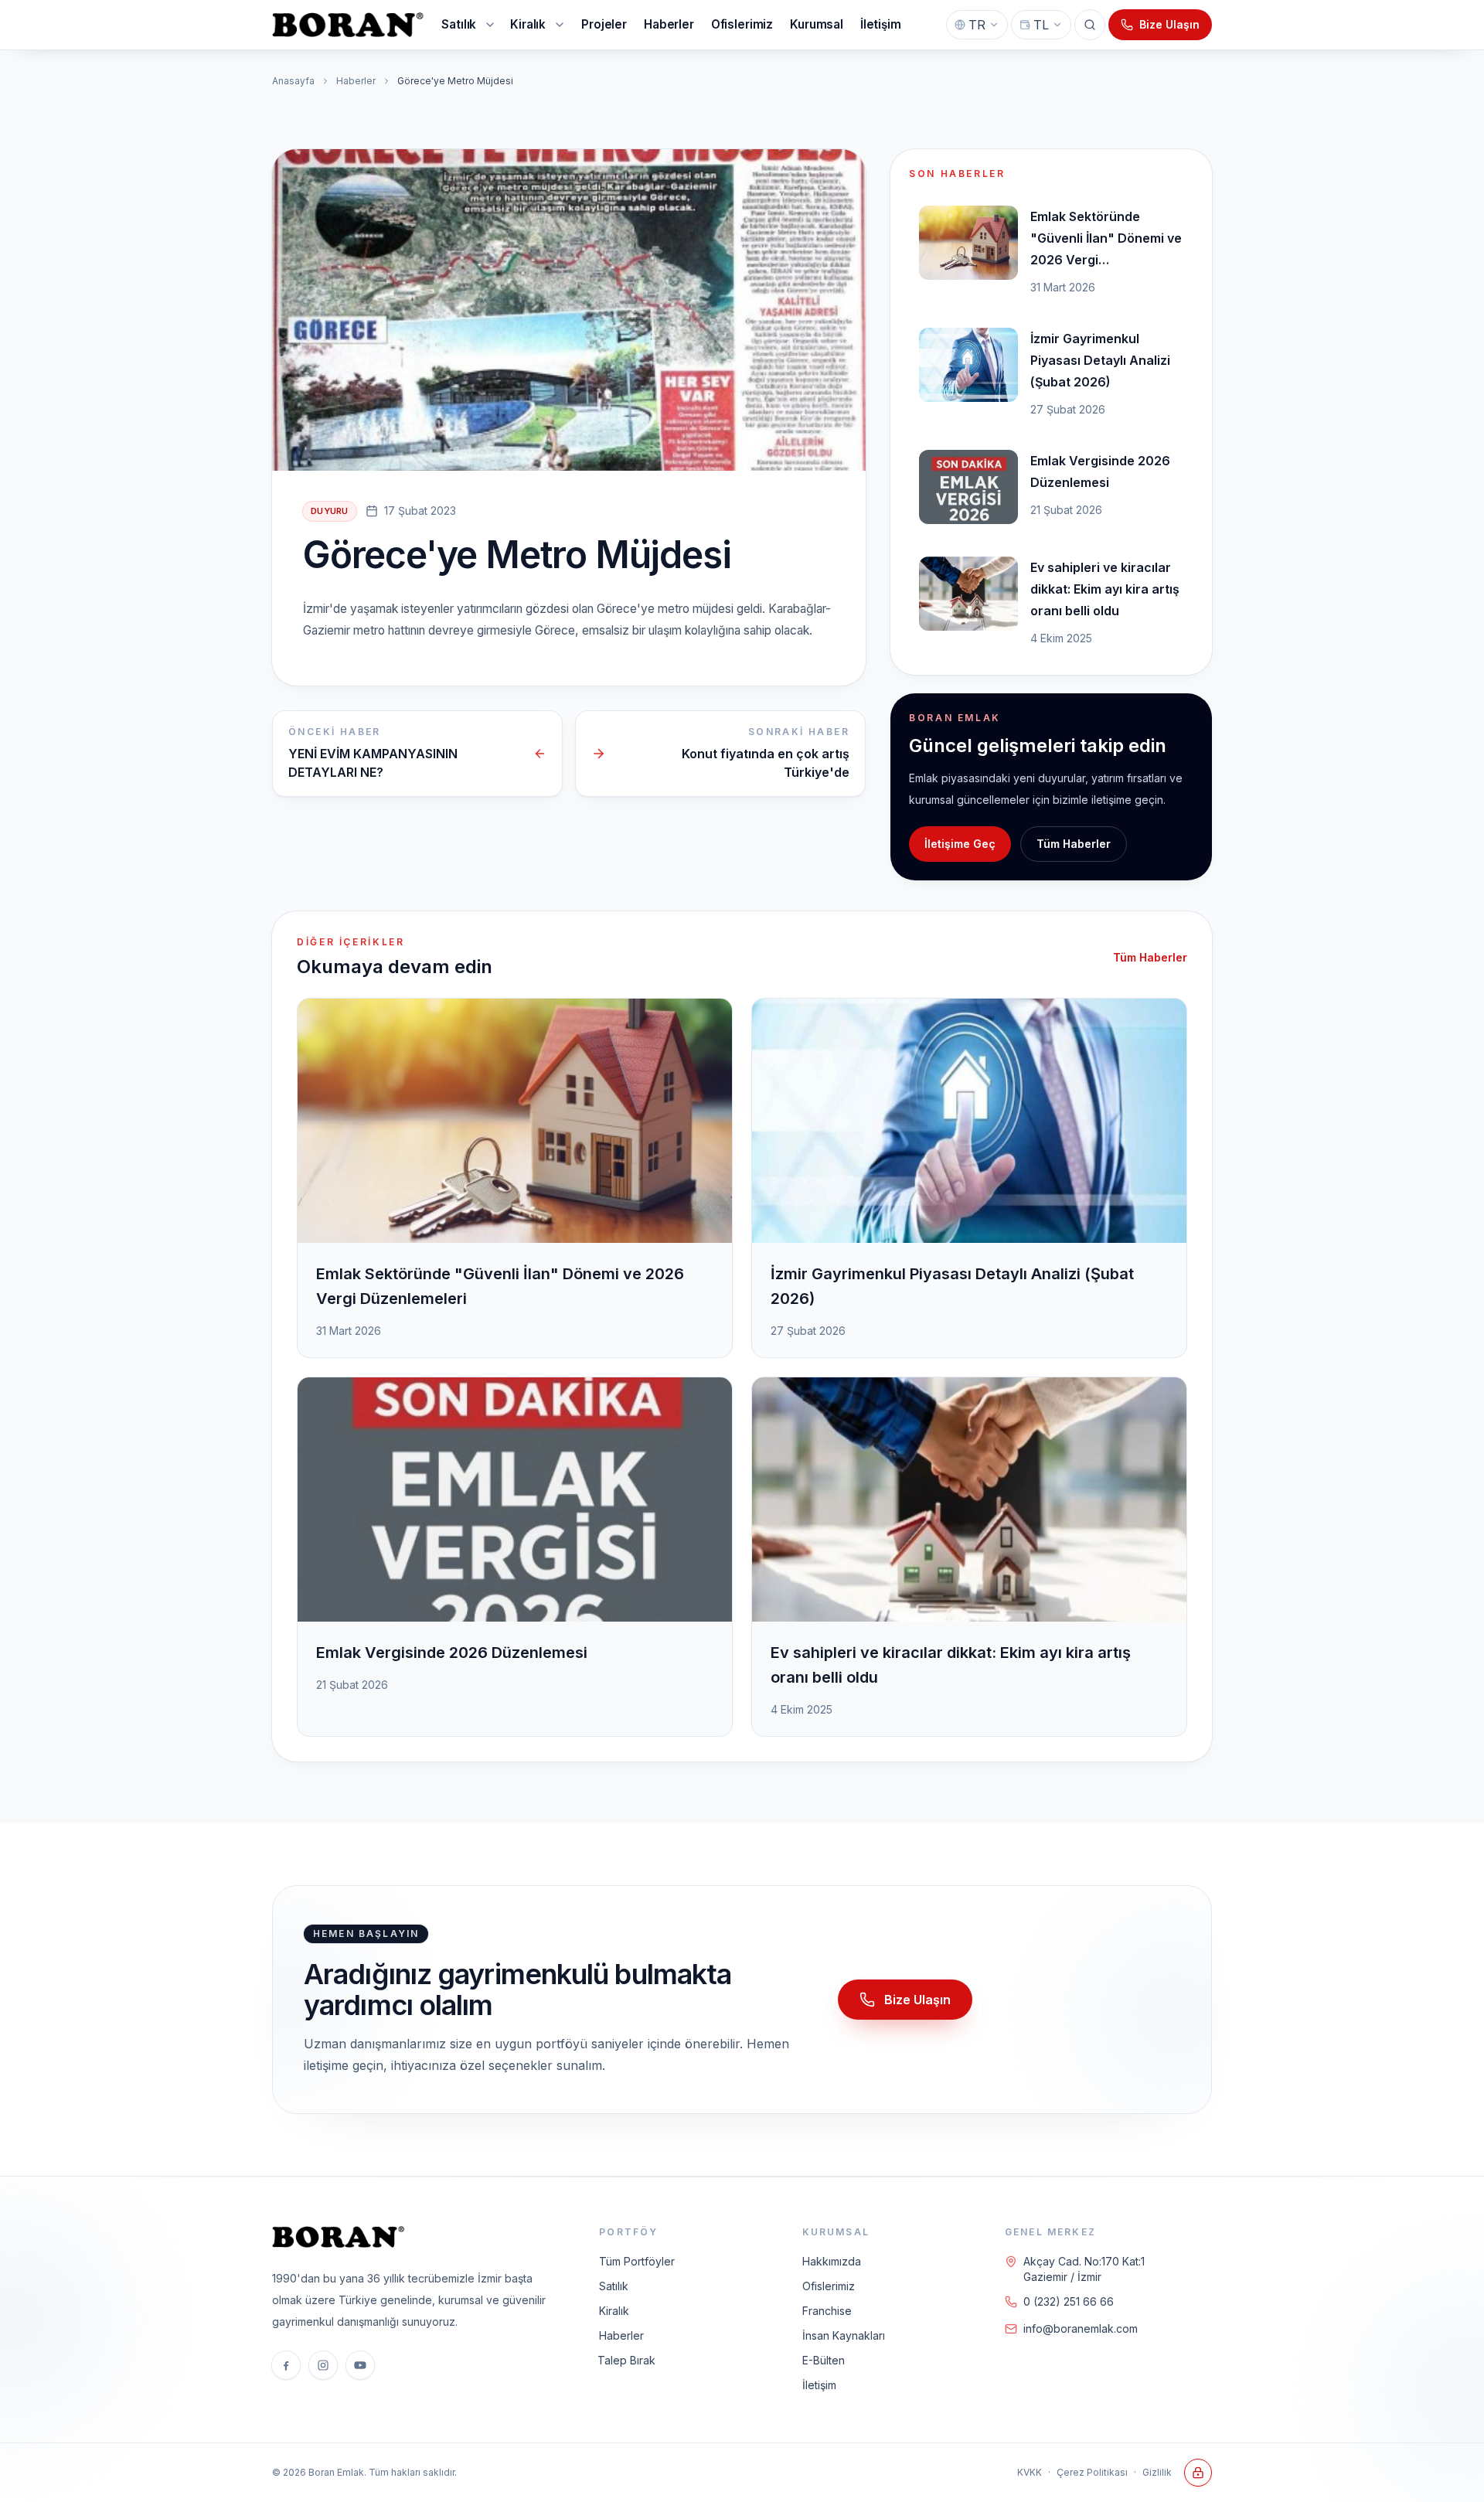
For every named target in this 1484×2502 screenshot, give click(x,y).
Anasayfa (293, 81)
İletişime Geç (960, 844)
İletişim (819, 2385)
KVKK (1030, 2472)
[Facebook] (286, 2365)
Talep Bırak (626, 2360)
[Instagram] (323, 2365)
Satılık (614, 2286)
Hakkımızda (832, 2261)
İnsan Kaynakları (844, 2335)
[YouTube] (360, 2365)
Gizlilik (1157, 2472)
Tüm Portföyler (637, 2261)
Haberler (356, 81)
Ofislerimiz (829, 2286)
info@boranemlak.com (1081, 2328)
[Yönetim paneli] (1198, 2473)
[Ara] (1090, 25)
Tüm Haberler (1074, 844)
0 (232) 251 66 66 (1069, 2301)
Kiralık (614, 2311)
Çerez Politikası (1092, 2472)
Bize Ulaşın (1169, 24)
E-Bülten (824, 2360)
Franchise (827, 2311)
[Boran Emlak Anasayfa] (349, 25)
